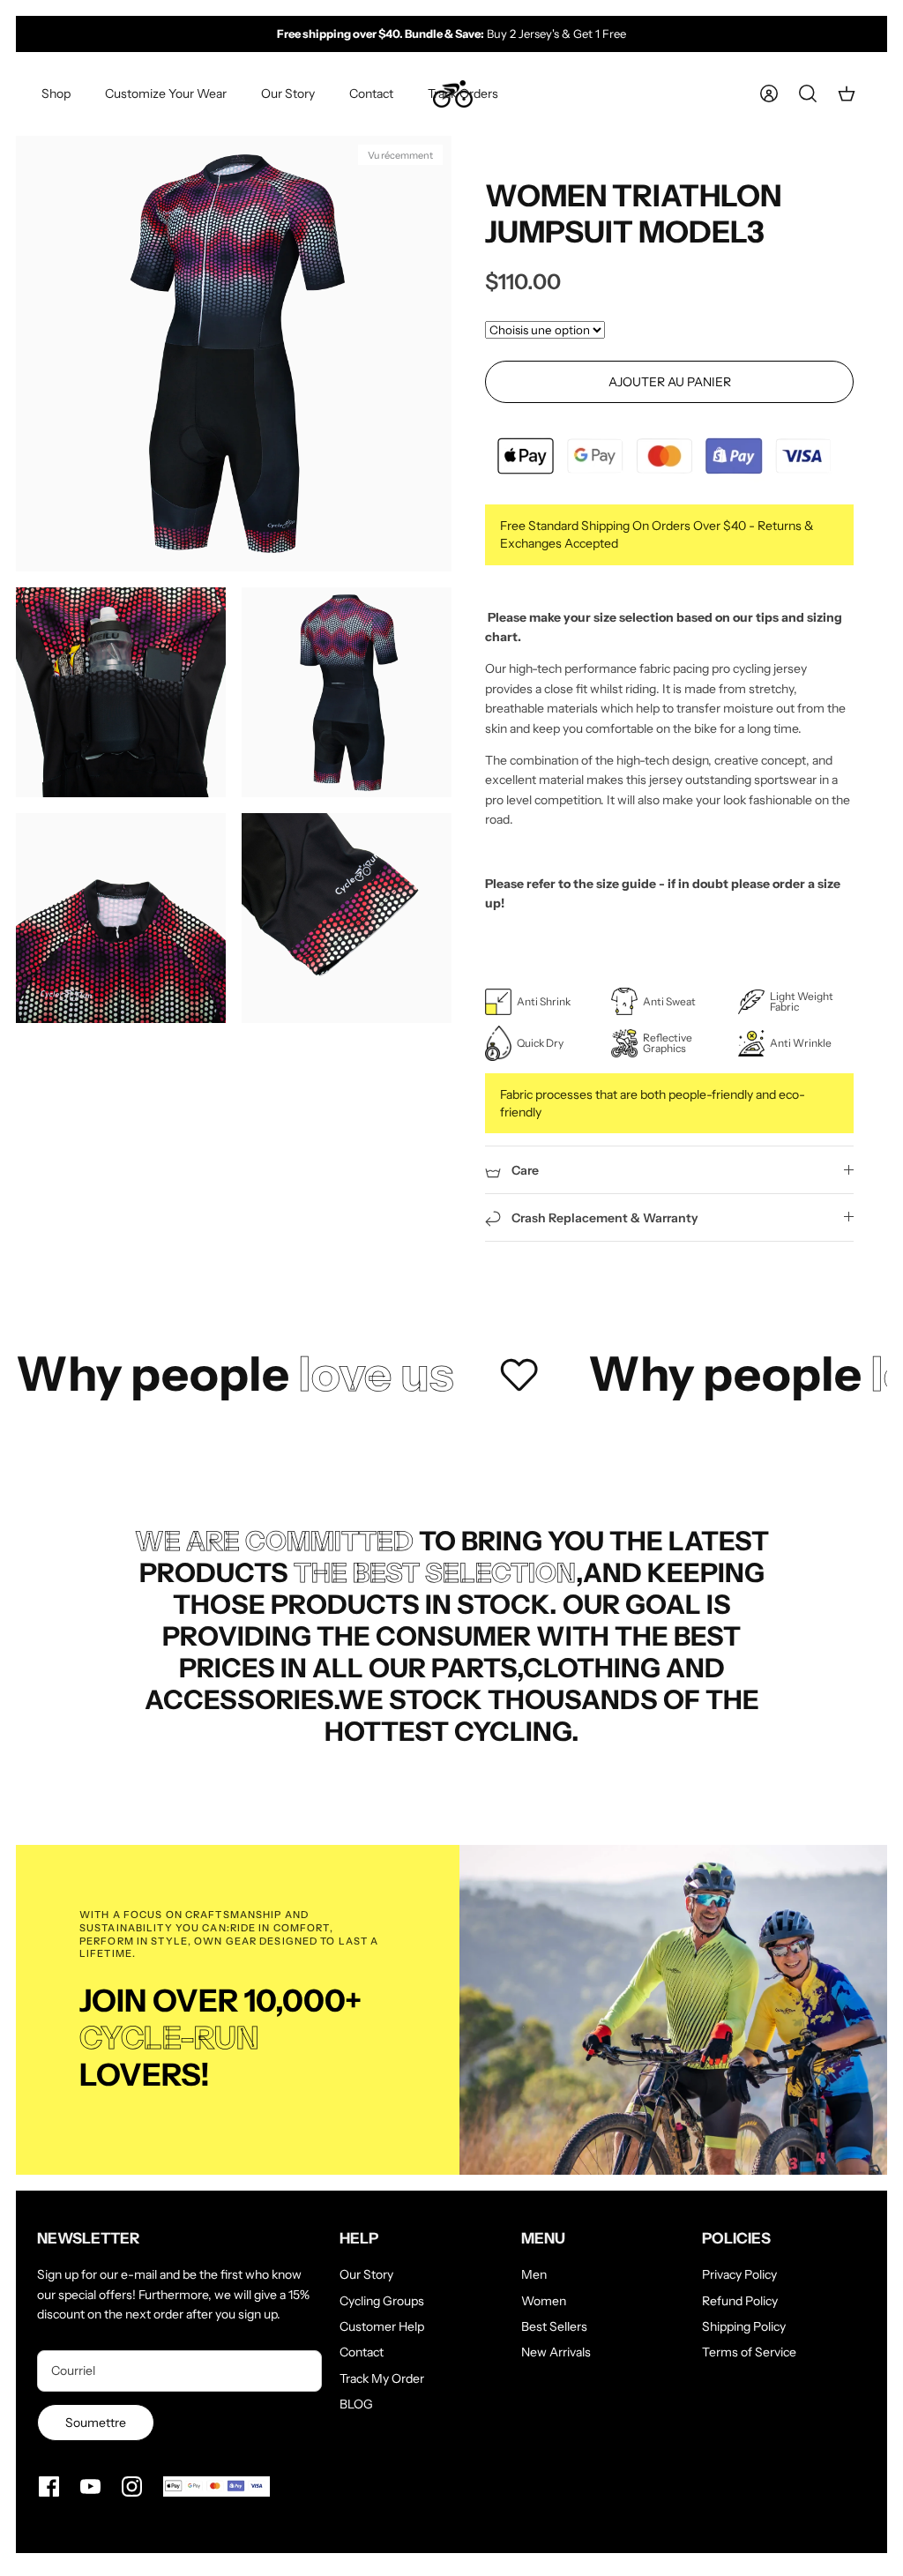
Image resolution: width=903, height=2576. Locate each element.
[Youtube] (90, 2486)
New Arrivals (556, 2352)
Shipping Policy (744, 2326)
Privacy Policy (739, 2274)
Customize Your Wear (166, 93)
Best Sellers (554, 2326)
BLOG (356, 2404)
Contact (371, 93)
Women (544, 2301)
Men (534, 2274)
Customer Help (382, 2326)
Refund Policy (740, 2301)
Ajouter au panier (670, 382)
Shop (56, 93)
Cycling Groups (382, 2301)
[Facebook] (49, 2486)
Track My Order (382, 2378)
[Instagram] (132, 2486)
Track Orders (463, 93)
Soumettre (96, 2423)
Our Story (288, 93)
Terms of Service (749, 2352)
